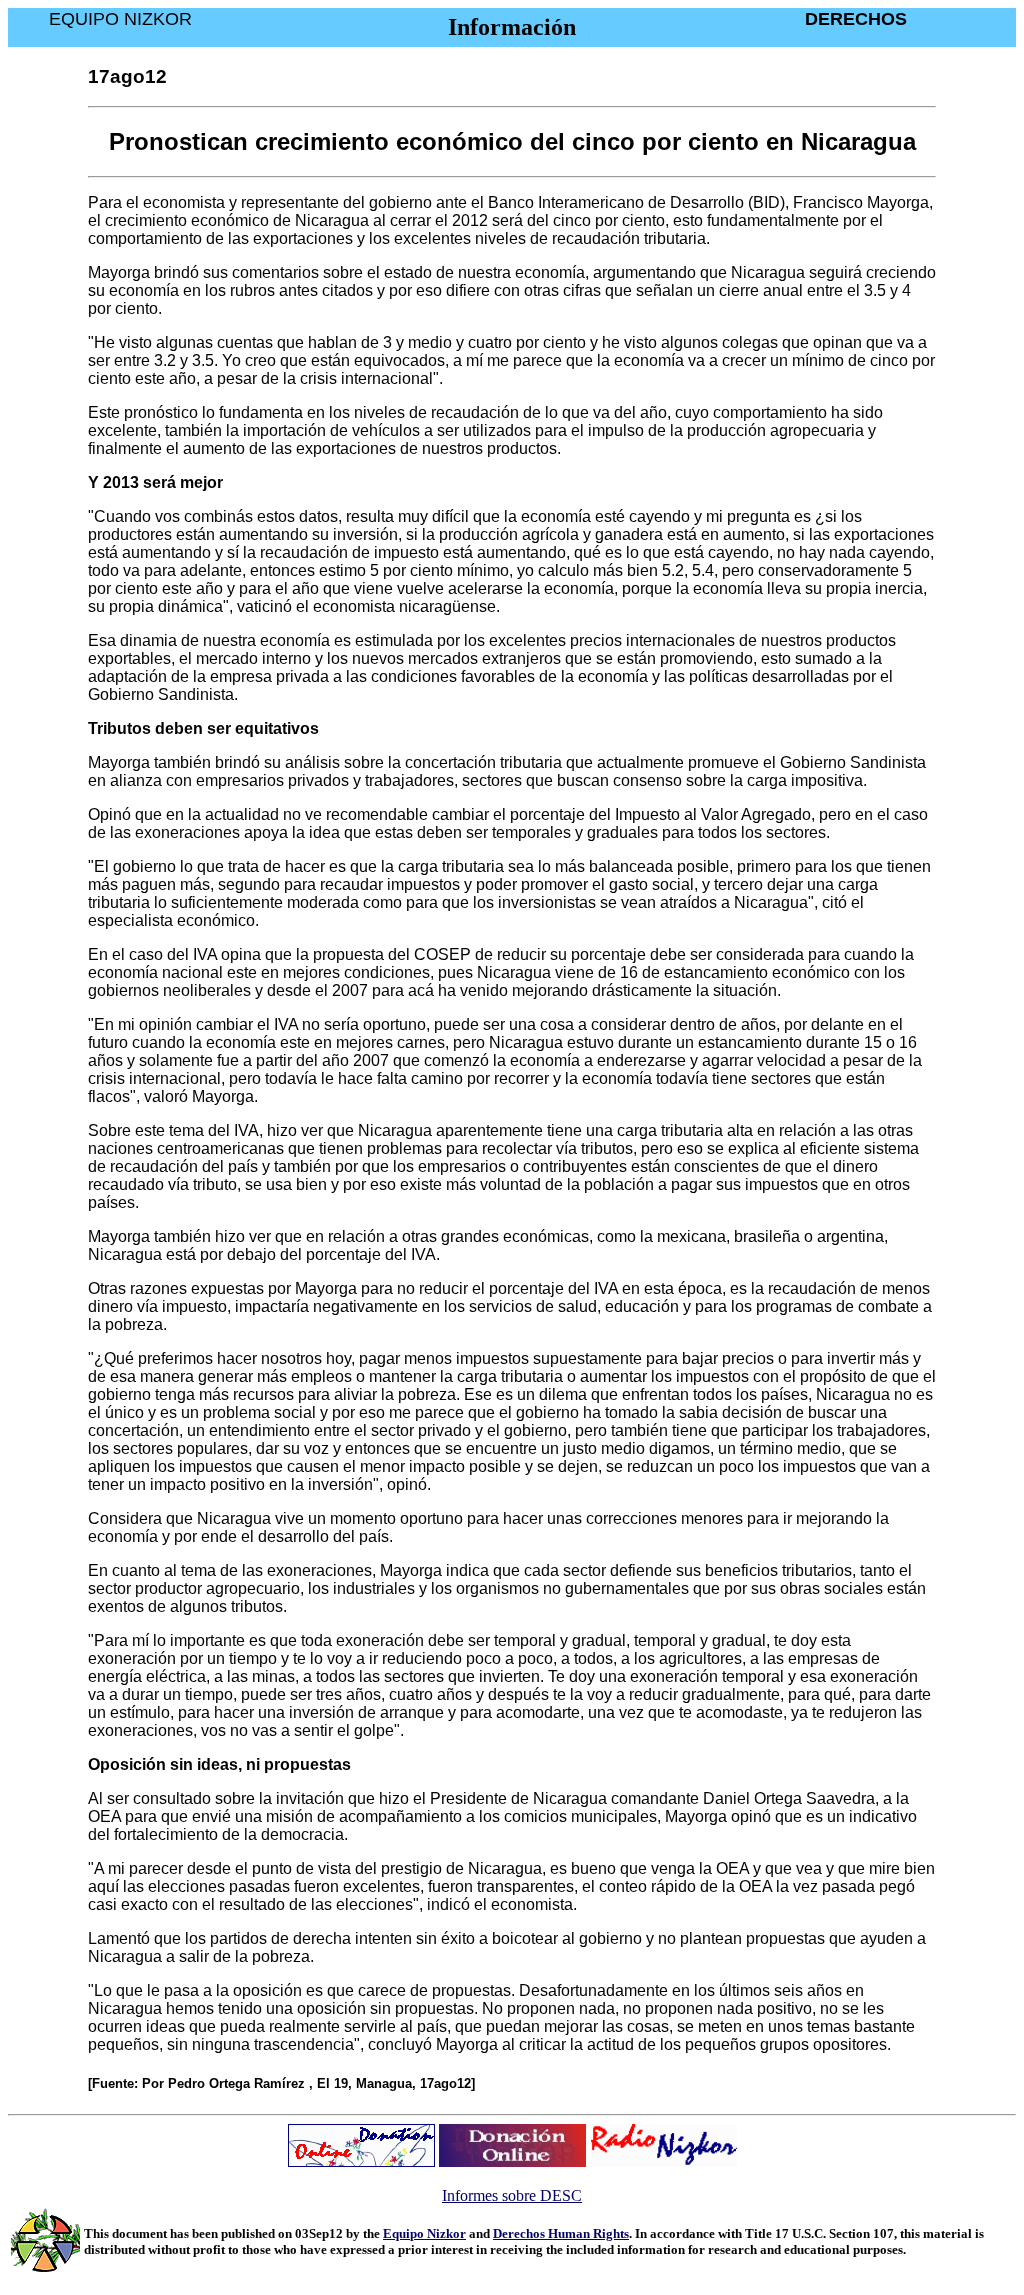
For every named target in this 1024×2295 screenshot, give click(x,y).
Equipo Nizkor (424, 2233)
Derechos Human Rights (561, 2233)
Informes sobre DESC (512, 2195)
